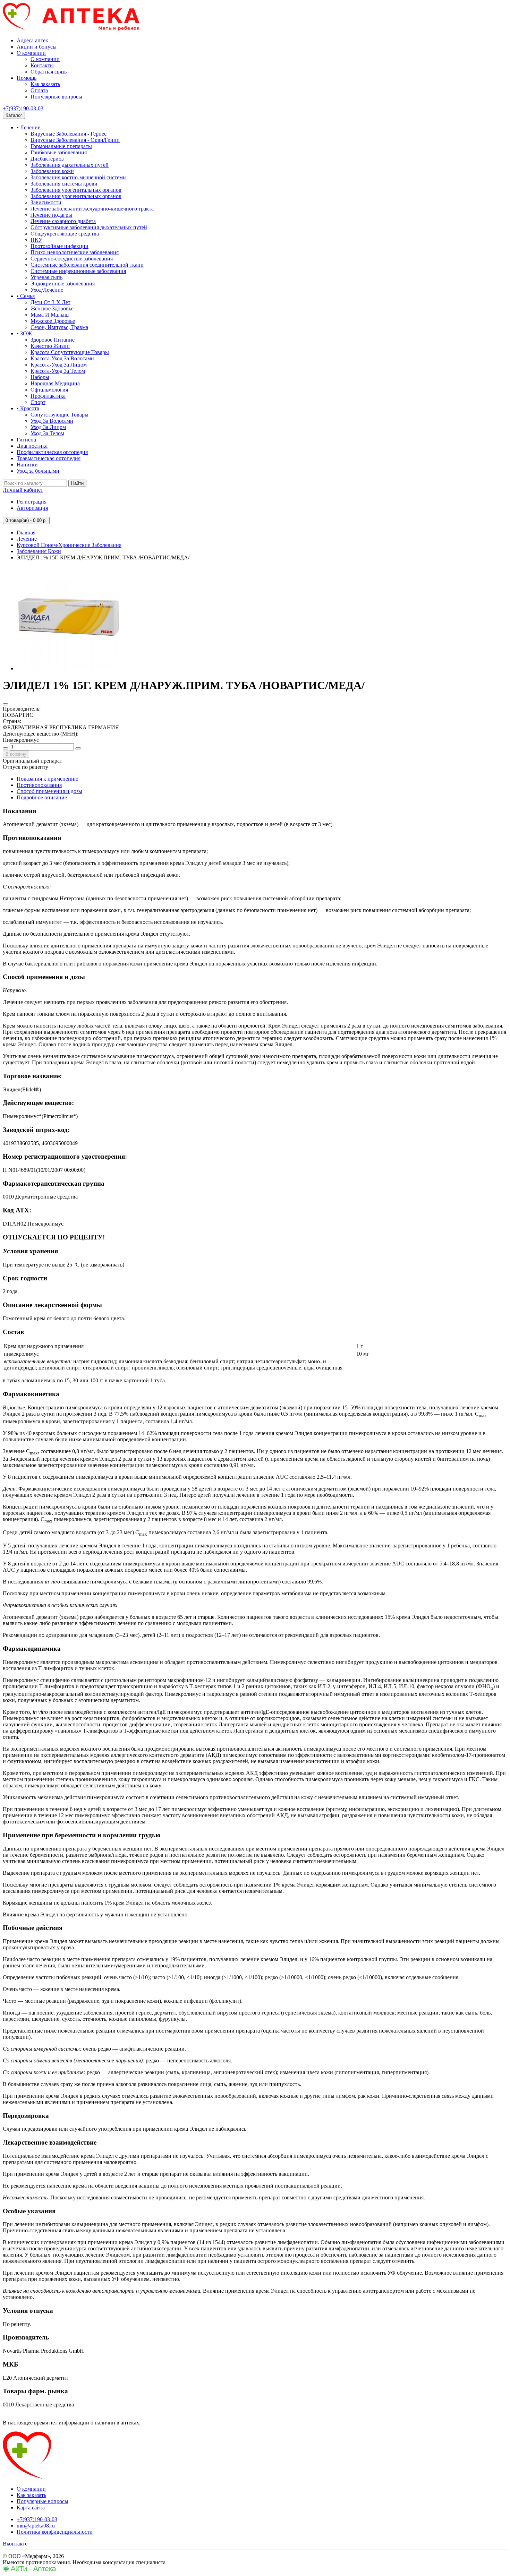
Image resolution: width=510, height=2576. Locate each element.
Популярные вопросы (56, 97)
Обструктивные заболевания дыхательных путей (89, 227)
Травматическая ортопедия (49, 458)
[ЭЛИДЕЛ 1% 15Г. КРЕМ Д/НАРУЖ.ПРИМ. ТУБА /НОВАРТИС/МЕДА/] (69, 668)
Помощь (27, 78)
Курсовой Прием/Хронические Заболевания (69, 545)
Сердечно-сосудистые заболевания (72, 259)
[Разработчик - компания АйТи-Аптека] (29, 2570)
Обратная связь (49, 72)
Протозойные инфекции (59, 246)
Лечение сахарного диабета (63, 221)
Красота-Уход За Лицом (59, 365)
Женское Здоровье (52, 308)
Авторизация (32, 508)
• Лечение (28, 127)
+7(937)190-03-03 (23, 108)
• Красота (28, 408)
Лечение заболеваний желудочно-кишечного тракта (92, 209)
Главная (26, 533)
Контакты (42, 65)
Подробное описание (42, 797)
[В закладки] (6, 704)
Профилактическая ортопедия (52, 452)
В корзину (16, 754)
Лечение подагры (51, 215)
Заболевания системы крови (64, 184)
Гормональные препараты (61, 146)
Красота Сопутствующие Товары (70, 352)
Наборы (40, 377)
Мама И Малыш (50, 315)
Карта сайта (31, 2508)
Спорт (38, 402)
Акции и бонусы (37, 47)
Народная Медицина (55, 383)
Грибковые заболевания (59, 152)
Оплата (39, 90)
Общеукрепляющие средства (65, 234)
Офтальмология (49, 390)
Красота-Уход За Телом (58, 371)
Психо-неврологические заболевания (75, 252)
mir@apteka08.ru (36, 2526)
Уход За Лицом (48, 427)
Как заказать (45, 84)
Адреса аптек (32, 40)
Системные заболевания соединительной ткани (87, 265)
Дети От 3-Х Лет (50, 302)
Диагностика (32, 446)
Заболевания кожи (52, 171)
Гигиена (26, 440)
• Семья (26, 296)
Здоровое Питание (53, 340)
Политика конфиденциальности (55, 2532)
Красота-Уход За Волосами (62, 358)
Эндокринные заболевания (63, 284)
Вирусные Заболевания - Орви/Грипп (75, 140)
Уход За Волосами (52, 421)
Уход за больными (38, 471)
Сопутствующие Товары (59, 415)
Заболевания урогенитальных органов (76, 190)
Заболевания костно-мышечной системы (79, 177)
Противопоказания (39, 785)
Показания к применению (48, 779)
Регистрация (32, 502)
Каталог (14, 115)
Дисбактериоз (47, 159)
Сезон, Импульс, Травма (59, 327)
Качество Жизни (50, 346)
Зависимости (46, 202)
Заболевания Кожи (39, 551)
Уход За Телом (47, 433)
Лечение (27, 539)
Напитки (27, 465)
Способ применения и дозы (49, 791)
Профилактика (48, 396)
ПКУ (36, 240)
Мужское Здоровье (53, 321)
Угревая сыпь (46, 277)
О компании (31, 53)
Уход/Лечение (47, 290)
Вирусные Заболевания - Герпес (69, 134)
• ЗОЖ (24, 333)
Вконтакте (15, 2544)
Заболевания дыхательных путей (70, 165)
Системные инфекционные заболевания (78, 271)
